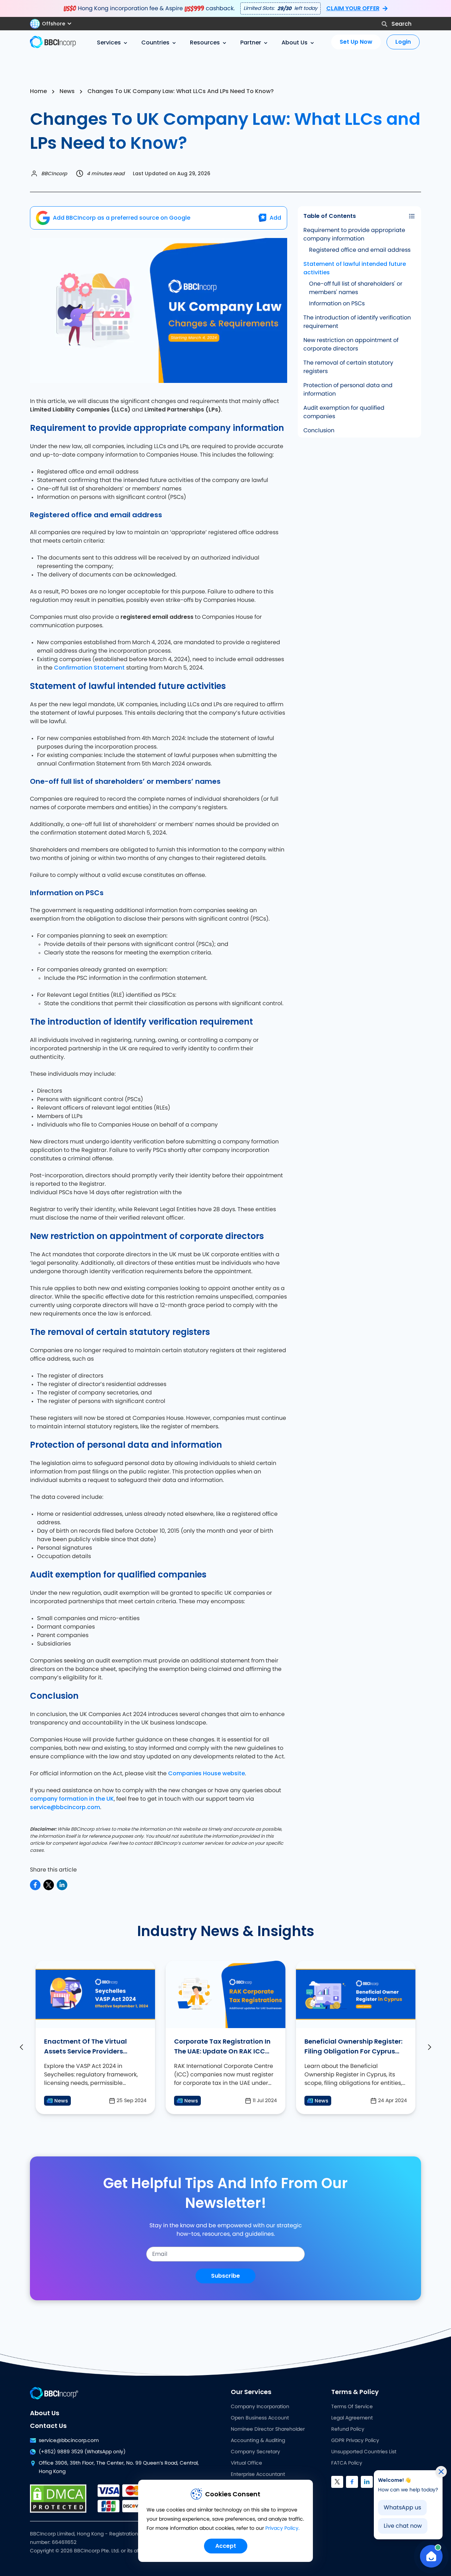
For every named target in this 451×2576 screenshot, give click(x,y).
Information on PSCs (337, 304)
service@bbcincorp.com (65, 1807)
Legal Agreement (352, 2418)
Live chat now (403, 2526)
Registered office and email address (360, 250)
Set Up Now (356, 42)
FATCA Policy (347, 2463)
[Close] (441, 2472)
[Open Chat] (431, 2556)
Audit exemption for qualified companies (344, 412)
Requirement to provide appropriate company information (354, 234)
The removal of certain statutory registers (348, 367)
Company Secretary (255, 2452)
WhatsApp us (402, 2508)
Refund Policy (348, 2429)
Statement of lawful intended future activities (355, 268)
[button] (54, 24)
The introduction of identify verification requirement (357, 322)
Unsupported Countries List (364, 2452)
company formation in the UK (72, 1799)
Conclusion (319, 431)
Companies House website (206, 1773)
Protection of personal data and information (348, 390)
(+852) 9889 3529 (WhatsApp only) (82, 2452)
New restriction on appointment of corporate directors (351, 344)
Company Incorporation (260, 2407)
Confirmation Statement (89, 668)
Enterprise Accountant (258, 2474)
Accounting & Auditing (258, 2441)
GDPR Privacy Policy (355, 2441)
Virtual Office (246, 2463)
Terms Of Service (352, 2407)
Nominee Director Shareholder (268, 2429)
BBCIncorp (54, 173)
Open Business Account (260, 2418)
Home (38, 91)
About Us (45, 2413)
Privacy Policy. (282, 2528)
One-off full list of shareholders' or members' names (356, 288)
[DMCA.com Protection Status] (58, 2498)
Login (403, 42)
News (67, 91)
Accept (226, 2546)
